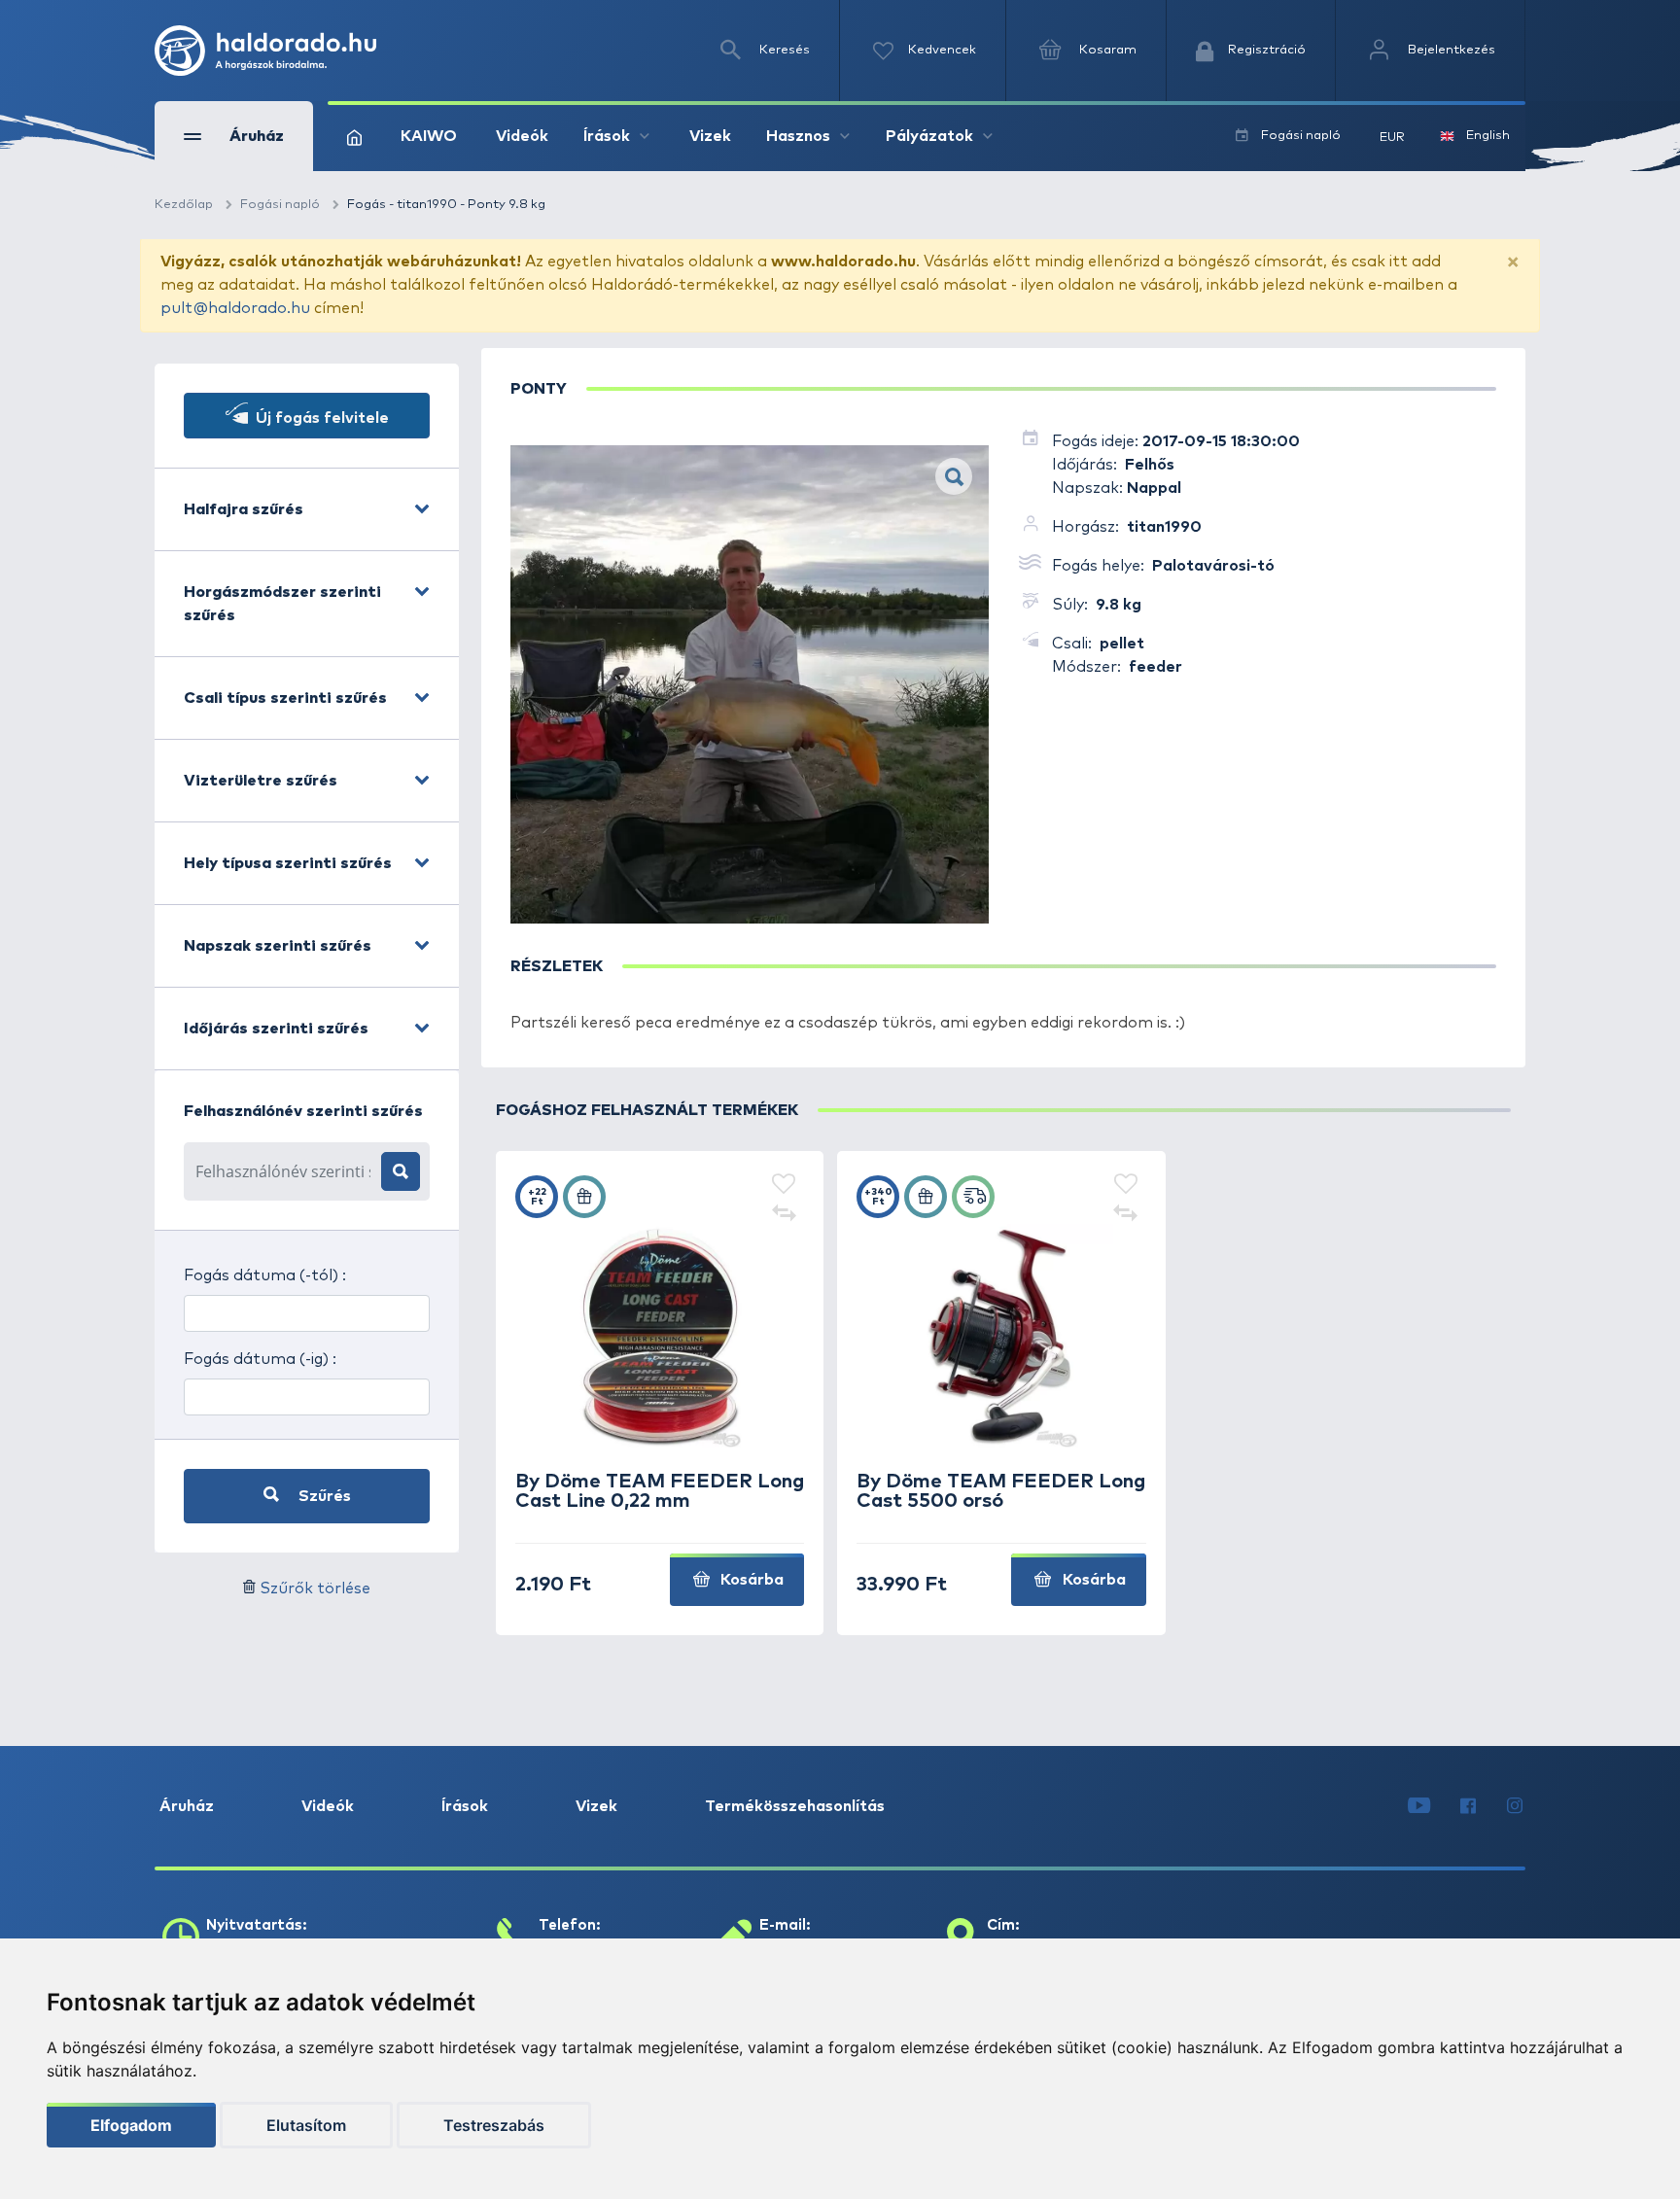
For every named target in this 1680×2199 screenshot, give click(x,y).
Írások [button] (607, 136)
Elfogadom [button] (131, 2125)
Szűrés (323, 1496)
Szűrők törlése (315, 1588)
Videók (522, 136)
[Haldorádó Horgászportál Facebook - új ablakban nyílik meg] (1468, 1806)
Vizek (710, 136)
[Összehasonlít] (784, 1214)
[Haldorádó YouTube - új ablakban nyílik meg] (1419, 1806)
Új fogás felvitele (320, 418)
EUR (1392, 138)
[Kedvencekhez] (784, 1185)
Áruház (187, 1806)
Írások (465, 1806)
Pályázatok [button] (929, 136)
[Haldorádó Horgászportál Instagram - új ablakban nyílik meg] (1515, 1806)
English (1488, 136)
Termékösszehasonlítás (795, 1806)
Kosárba (750, 1580)
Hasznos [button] (798, 136)
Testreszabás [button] (494, 2125)
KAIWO (429, 136)
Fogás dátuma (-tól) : (265, 1275)
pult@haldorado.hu (235, 308)
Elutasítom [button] (306, 2125)
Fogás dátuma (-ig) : (260, 1359)
